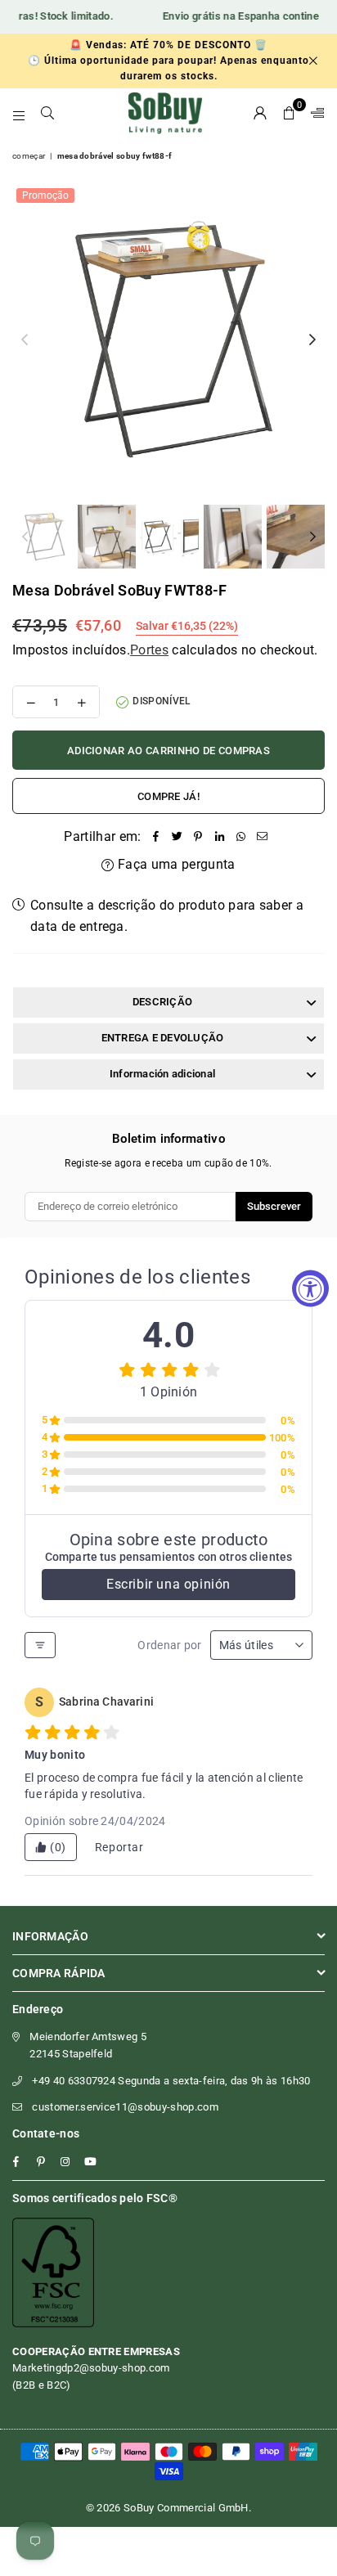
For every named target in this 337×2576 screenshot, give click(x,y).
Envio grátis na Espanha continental (234, 16)
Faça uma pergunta (175, 864)
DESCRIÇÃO (162, 1002)
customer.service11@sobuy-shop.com (125, 2107)
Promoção (45, 196)
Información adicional (162, 1074)
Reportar (119, 1847)
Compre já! (168, 796)
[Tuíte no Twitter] (177, 837)
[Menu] (19, 113)
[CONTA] (261, 113)
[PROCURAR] (48, 113)
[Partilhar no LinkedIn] (220, 837)
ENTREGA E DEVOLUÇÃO (163, 1038)
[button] (289, 113)
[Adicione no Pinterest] (199, 837)
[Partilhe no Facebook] (156, 837)
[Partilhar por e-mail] (263, 837)
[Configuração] (314, 113)
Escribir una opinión (168, 1584)
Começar (29, 156)
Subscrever (274, 1206)
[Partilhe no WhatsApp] (241, 837)
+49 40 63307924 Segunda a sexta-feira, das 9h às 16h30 (171, 2081)
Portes (149, 650)
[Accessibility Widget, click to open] (310, 1288)
